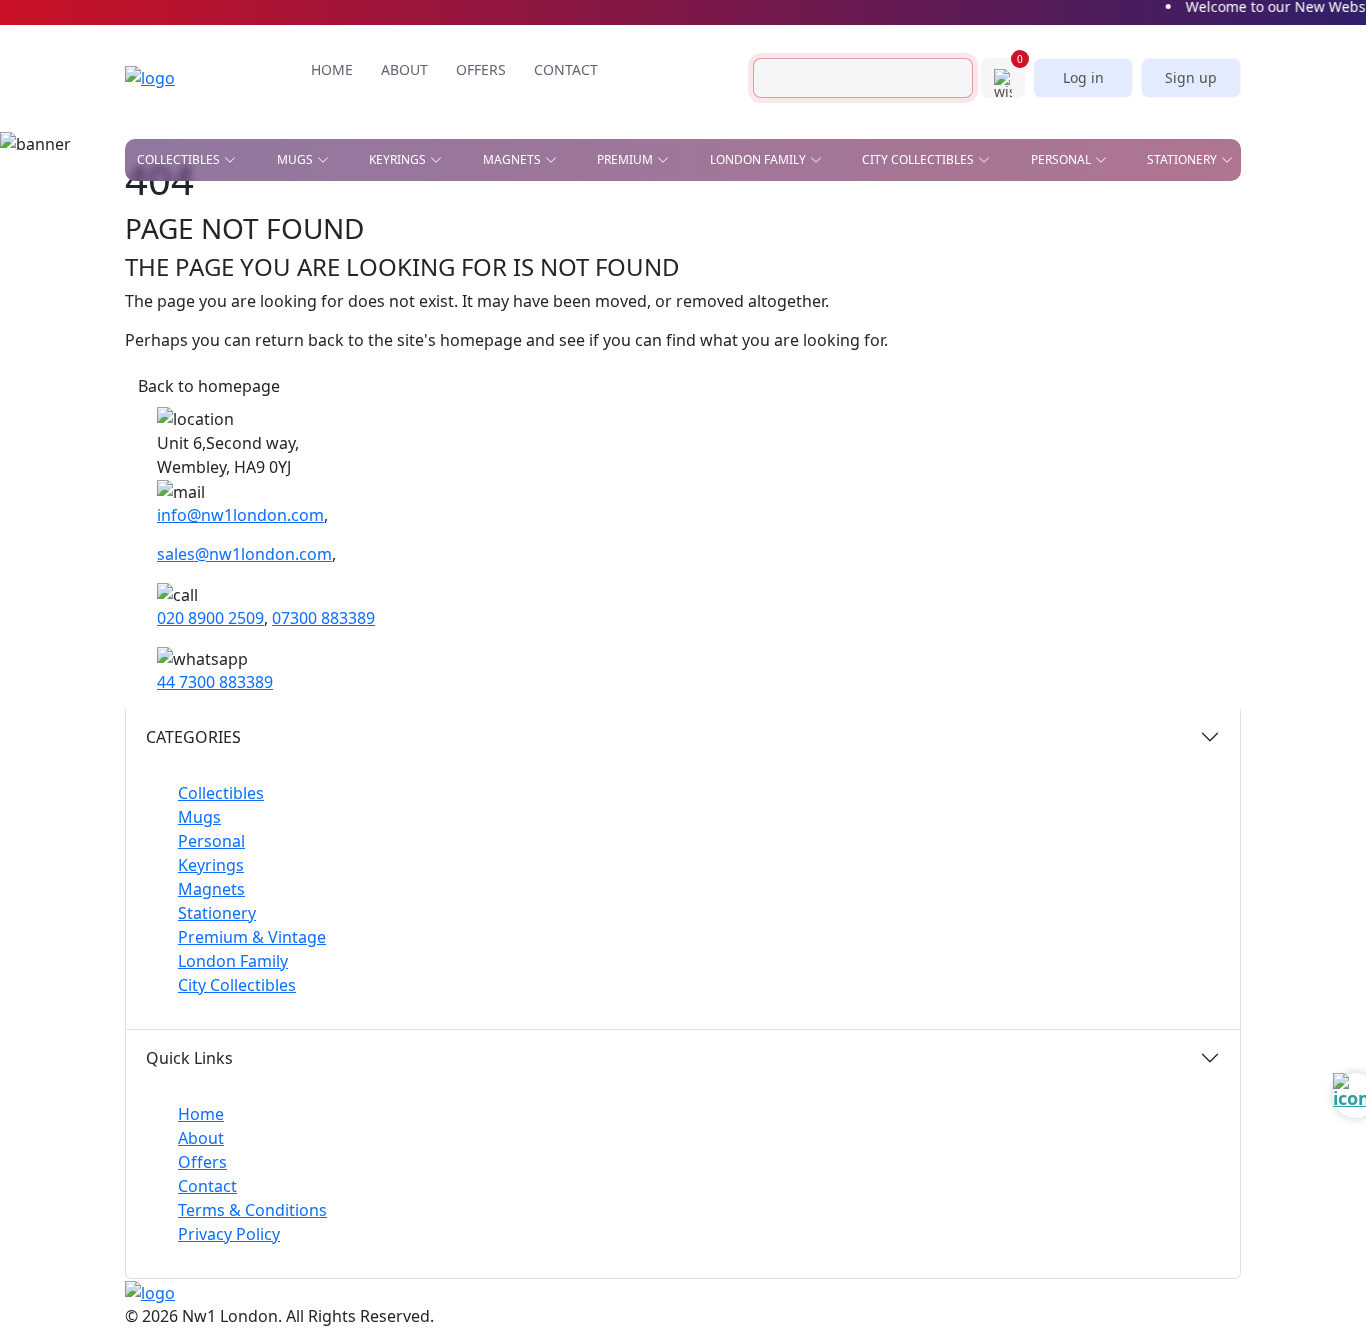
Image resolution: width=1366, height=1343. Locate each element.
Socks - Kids (780, 371)
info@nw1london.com (240, 515)
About (201, 1138)
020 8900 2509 (210, 618)
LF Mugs (292, 245)
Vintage (353, 361)
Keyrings (211, 865)
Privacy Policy (229, 1234)
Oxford (459, 274)
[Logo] (180, 78)
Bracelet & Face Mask (622, 258)
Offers (202, 1162)
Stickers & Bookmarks (1134, 216)
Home (201, 1114)
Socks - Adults (599, 371)
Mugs (199, 817)
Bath (449, 216)
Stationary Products (748, 258)
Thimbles (772, 400)
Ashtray (163, 216)
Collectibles (221, 793)
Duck (153, 274)
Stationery (217, 913)
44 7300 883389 (215, 682)
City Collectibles (237, 985)
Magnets (211, 889)
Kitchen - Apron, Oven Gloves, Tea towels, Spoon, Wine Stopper (1006, 300)
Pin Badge (169, 303)
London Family (233, 961)
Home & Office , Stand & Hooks (947, 222)
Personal (211, 841)
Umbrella (965, 400)
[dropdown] (234, 160)
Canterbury (473, 245)
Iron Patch (173, 361)
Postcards (903, 258)
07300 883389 (323, 618)
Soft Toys (964, 371)
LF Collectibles (317, 216)
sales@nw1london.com (244, 554)
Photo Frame (786, 342)
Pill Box (959, 342)
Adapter (577, 216)
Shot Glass (173, 332)
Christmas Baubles (200, 245)
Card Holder (593, 287)
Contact (207, 1186)
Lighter (576, 342)
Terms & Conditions (252, 1210)
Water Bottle (594, 400)
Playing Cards (723, 216)
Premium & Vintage (252, 937)
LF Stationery (310, 274)
